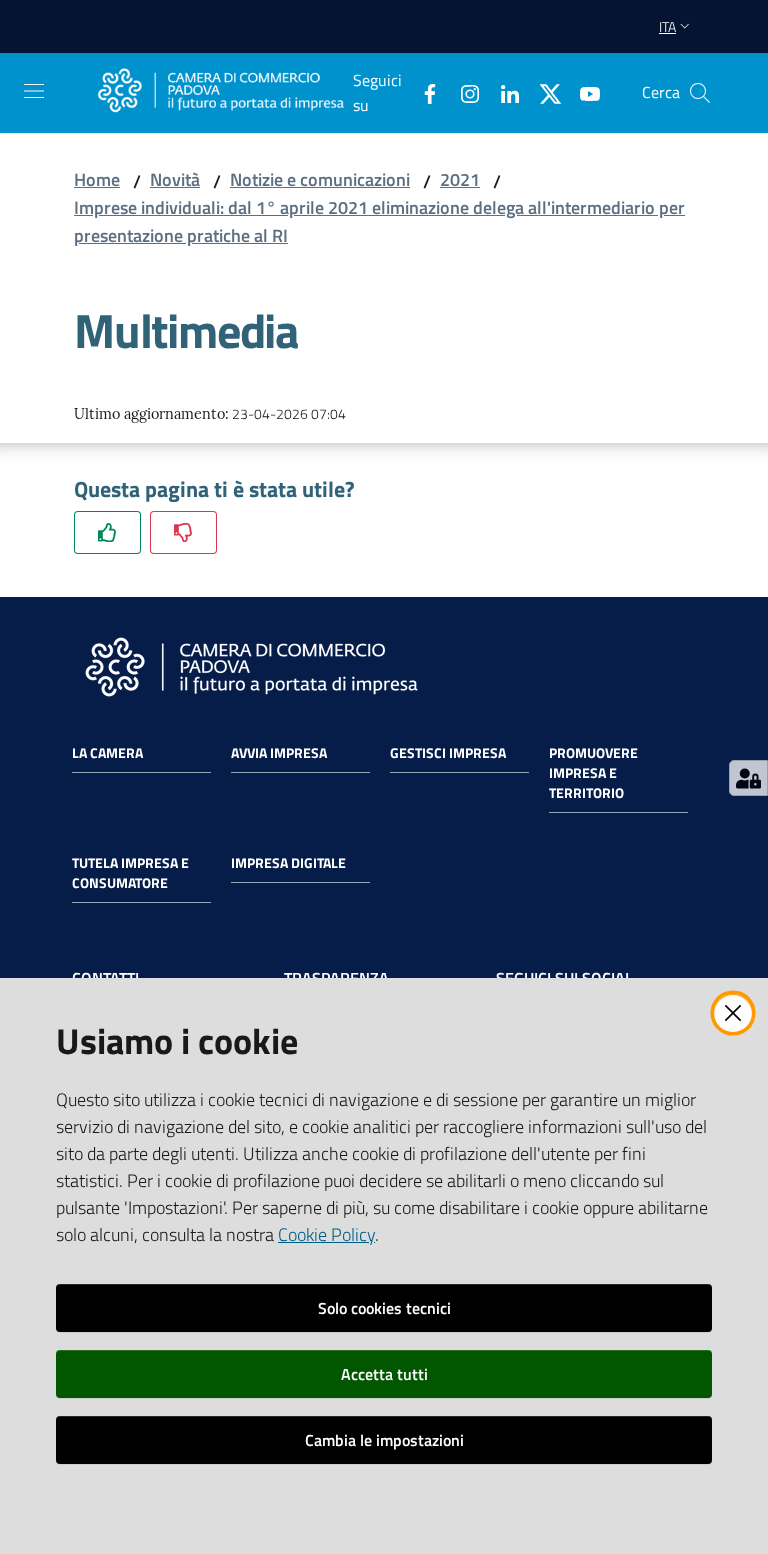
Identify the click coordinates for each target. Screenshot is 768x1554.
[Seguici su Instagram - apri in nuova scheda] (462, 92)
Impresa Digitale (288, 863)
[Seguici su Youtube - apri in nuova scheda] (582, 92)
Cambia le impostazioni (384, 1440)
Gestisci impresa (448, 753)
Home (97, 179)
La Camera (107, 753)
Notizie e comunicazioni (320, 179)
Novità (175, 179)
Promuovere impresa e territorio (593, 773)
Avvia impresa (279, 753)
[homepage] (220, 92)
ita (667, 26)
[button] (700, 93)
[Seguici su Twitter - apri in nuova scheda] (542, 92)
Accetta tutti (384, 1374)
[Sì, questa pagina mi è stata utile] (107, 532)
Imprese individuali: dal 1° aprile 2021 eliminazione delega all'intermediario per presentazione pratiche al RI (379, 221)
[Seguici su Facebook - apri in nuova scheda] (422, 92)
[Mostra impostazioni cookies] (748, 778)
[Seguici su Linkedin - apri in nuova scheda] (502, 92)
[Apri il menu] (34, 91)
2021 (460, 179)
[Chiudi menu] (696, 40)
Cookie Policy (326, 1234)
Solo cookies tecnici (384, 1308)
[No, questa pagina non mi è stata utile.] (183, 532)
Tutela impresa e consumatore (130, 873)
